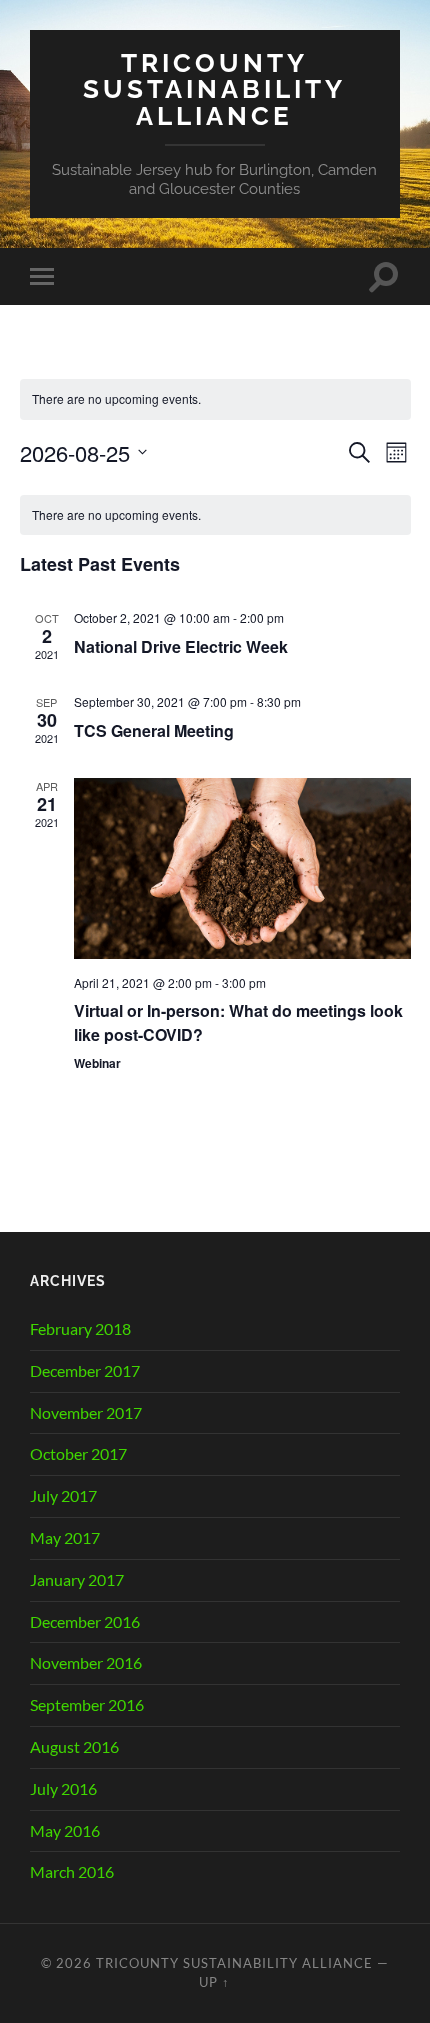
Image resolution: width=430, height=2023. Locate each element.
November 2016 (86, 1662)
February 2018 (80, 1328)
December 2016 (85, 1621)
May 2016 (65, 1830)
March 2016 (72, 1871)
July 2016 (63, 1788)
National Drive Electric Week (181, 646)
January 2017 (77, 1579)
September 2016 (87, 1704)
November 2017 (86, 1412)
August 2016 (74, 1746)
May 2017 (65, 1537)
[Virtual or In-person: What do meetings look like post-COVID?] (242, 868)
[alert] (215, 515)
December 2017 (85, 1370)
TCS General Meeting (154, 730)
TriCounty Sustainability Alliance (214, 89)
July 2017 (63, 1495)
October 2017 (78, 1453)
